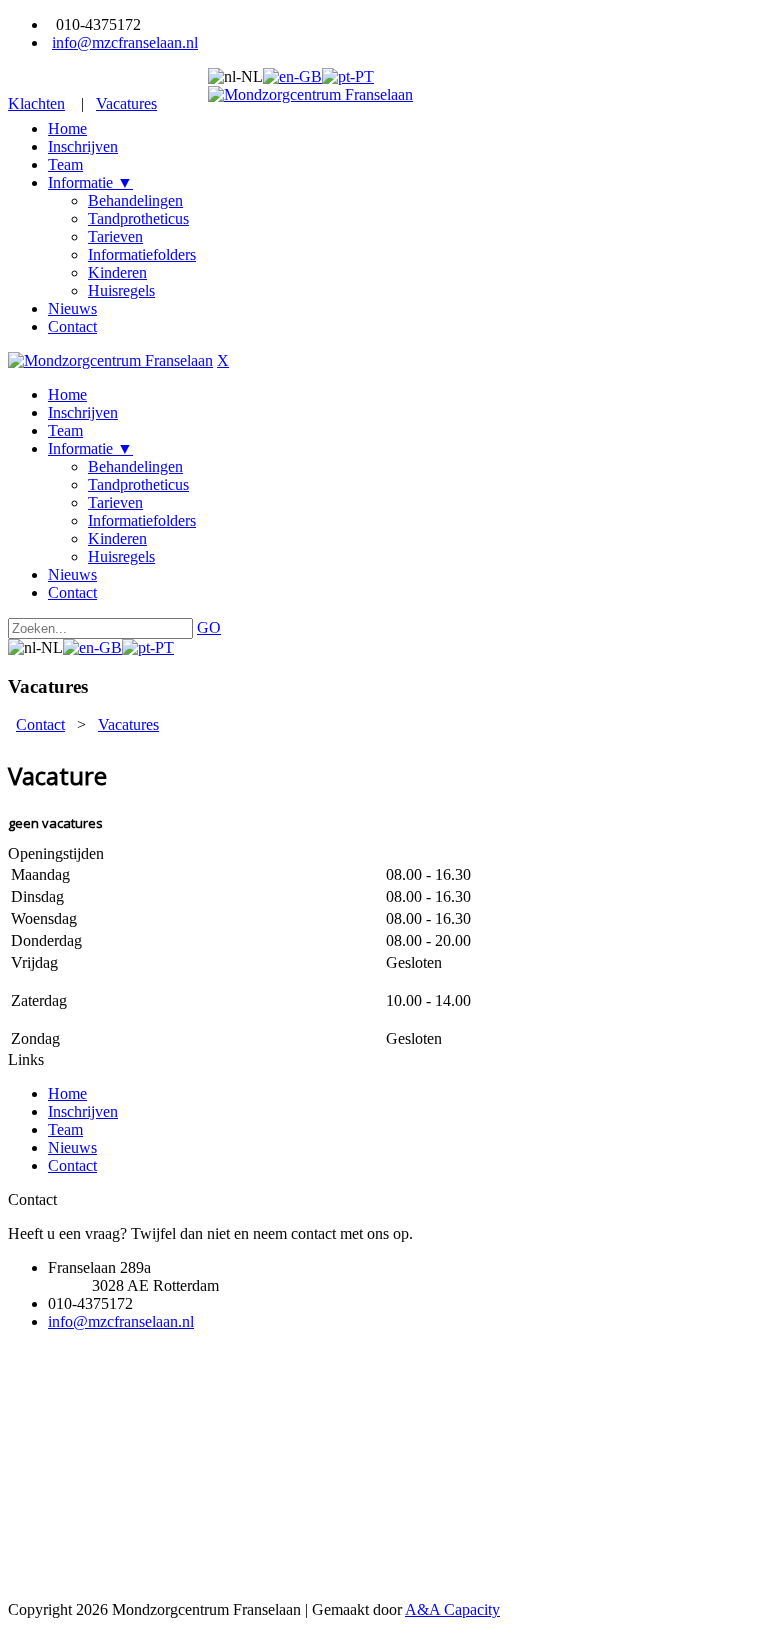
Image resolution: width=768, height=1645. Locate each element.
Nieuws (72, 1147)
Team (65, 1129)
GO (209, 627)
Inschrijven (83, 1111)
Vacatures (126, 103)
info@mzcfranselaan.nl (125, 42)
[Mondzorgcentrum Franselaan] (310, 94)
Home (67, 1093)
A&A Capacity (452, 1609)
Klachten (36, 103)
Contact (72, 1165)
